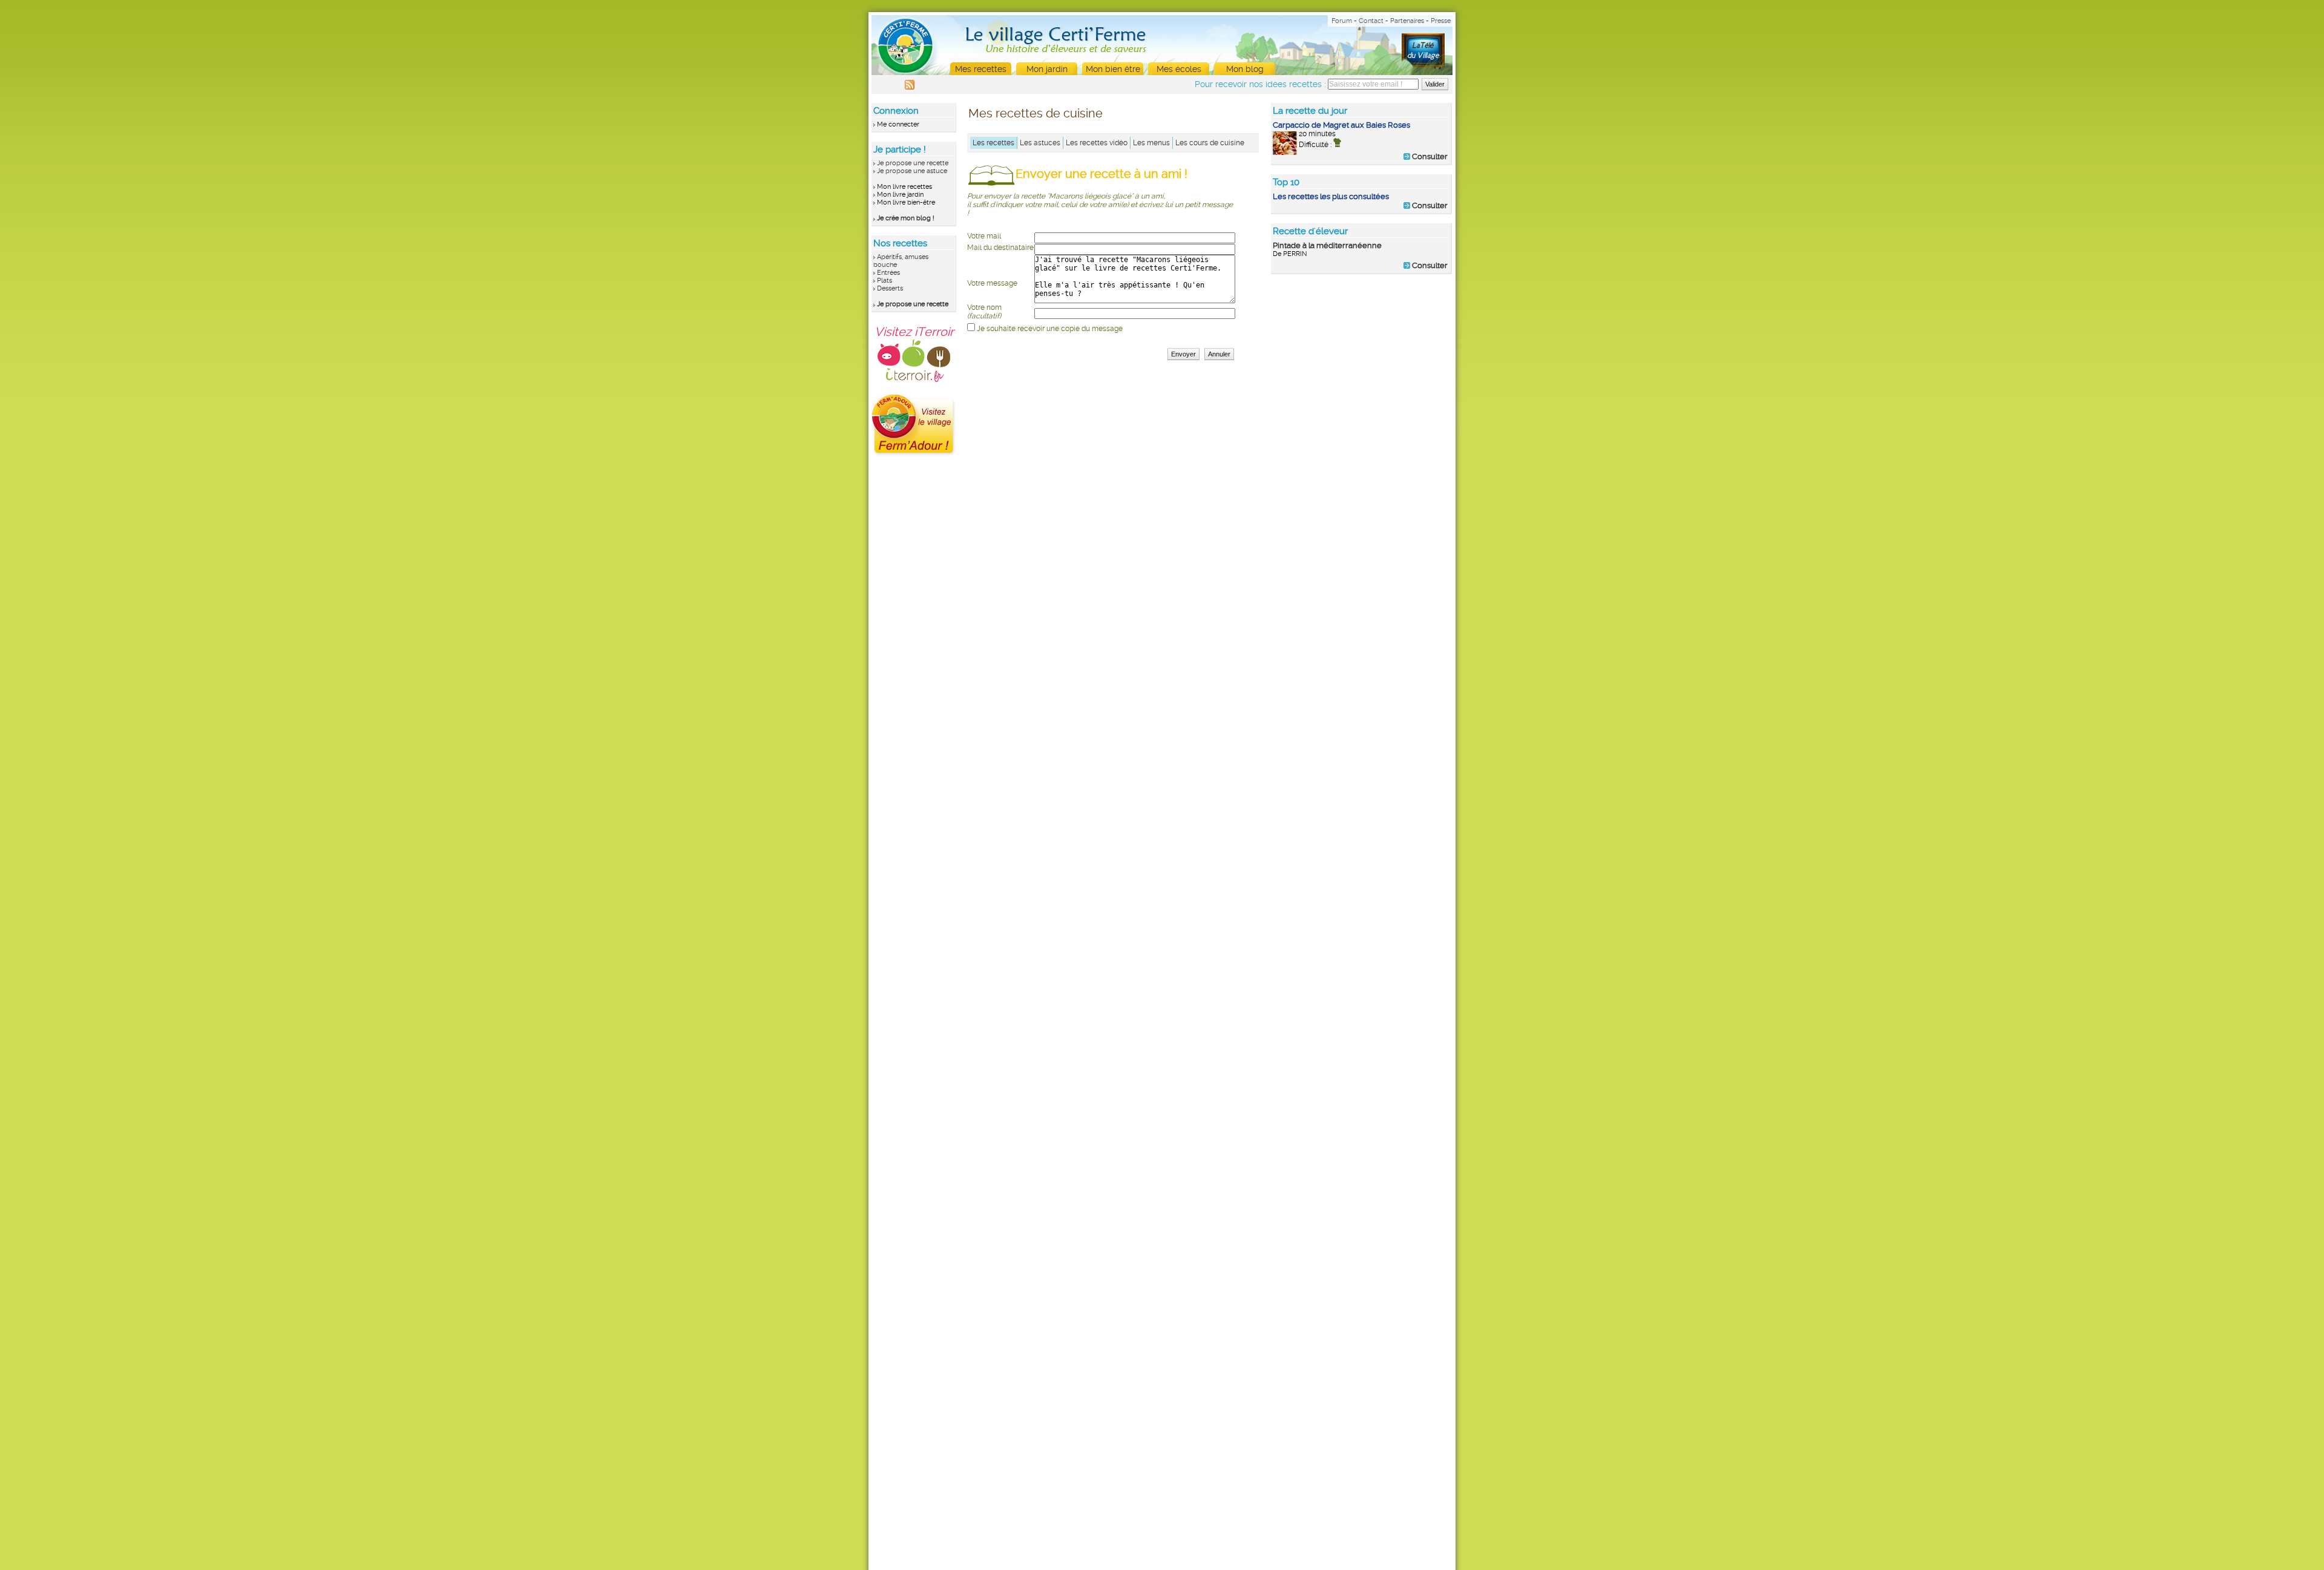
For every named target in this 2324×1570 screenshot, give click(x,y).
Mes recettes (981, 69)
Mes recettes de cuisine (1036, 113)
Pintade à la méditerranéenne (1327, 245)
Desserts (890, 288)
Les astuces (1040, 143)
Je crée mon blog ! (906, 218)
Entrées (888, 273)
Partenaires (1407, 21)
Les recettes (993, 143)
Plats (885, 281)
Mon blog (1245, 69)
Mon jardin (1047, 69)
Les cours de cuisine (1210, 143)
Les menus (1151, 143)
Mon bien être (1113, 69)
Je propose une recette (913, 163)
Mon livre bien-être (906, 202)
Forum (1342, 21)
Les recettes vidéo (1097, 143)
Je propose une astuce (912, 171)
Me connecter (898, 124)
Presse (1441, 21)
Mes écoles (1179, 69)
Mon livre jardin (900, 195)
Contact (1371, 21)
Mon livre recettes (904, 187)
